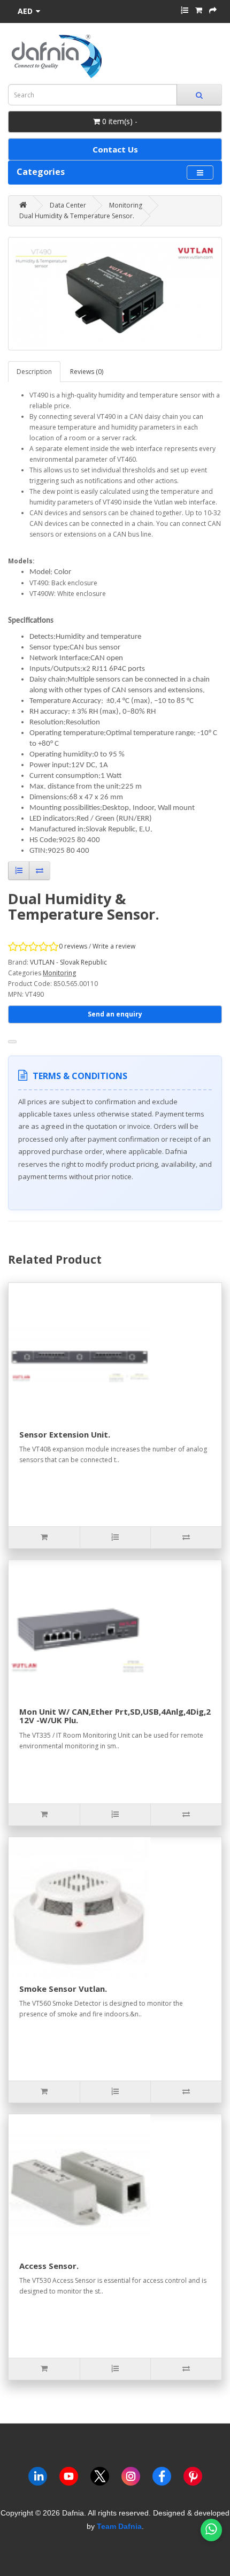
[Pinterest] (193, 2478)
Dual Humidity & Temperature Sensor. (77, 216)
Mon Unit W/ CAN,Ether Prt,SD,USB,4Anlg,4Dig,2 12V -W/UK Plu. (115, 1716)
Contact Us (115, 149)
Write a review (114, 946)
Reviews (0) (87, 372)
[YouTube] (69, 2478)
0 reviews (73, 946)
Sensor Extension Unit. (65, 1434)
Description (34, 372)
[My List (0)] (185, 10)
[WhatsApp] (211, 2530)
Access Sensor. (49, 2266)
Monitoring (126, 205)
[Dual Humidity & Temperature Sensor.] (115, 294)
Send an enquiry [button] (115, 1014)
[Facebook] (162, 2478)
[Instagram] (131, 2478)
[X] (100, 2478)
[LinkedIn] (38, 2478)
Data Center (68, 205)
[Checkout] (213, 10)
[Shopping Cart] (199, 10)
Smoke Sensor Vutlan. (63, 1989)
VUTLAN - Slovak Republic (68, 962)
